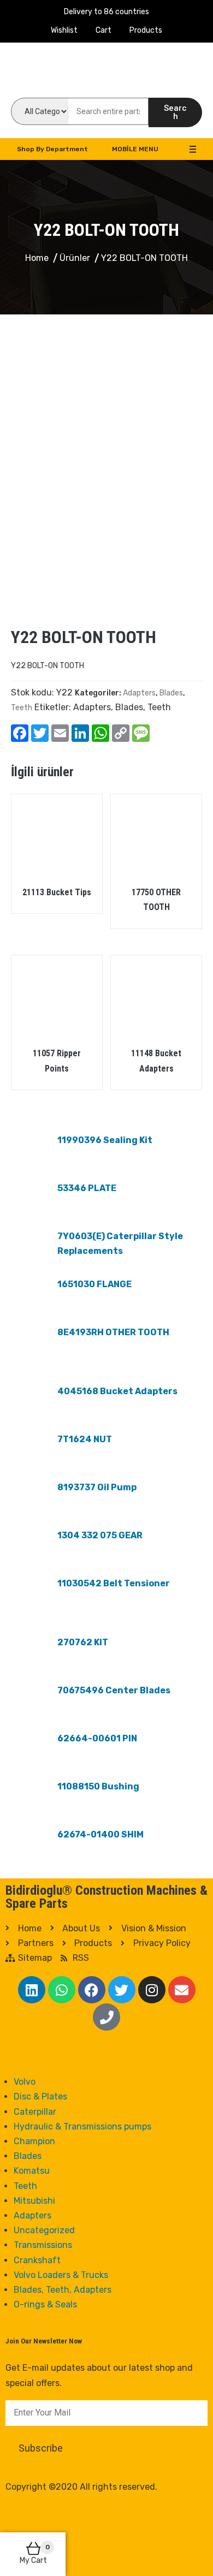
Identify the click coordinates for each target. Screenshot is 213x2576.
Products (146, 30)
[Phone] (106, 2017)
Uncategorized (44, 2230)
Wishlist (64, 30)
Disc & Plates (40, 2096)
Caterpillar (35, 2112)
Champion (34, 2141)
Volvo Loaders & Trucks (61, 2275)
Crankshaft (37, 2260)
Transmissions (43, 2245)
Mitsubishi (34, 2201)
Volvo (25, 2082)
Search (175, 112)
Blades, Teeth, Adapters (63, 2290)
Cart (103, 30)
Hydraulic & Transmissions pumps (82, 2126)
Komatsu (32, 2171)
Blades (171, 693)
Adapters (139, 693)
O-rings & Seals (45, 2304)
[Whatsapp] (62, 1990)
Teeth (22, 708)
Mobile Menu (135, 149)
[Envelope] (182, 1990)
